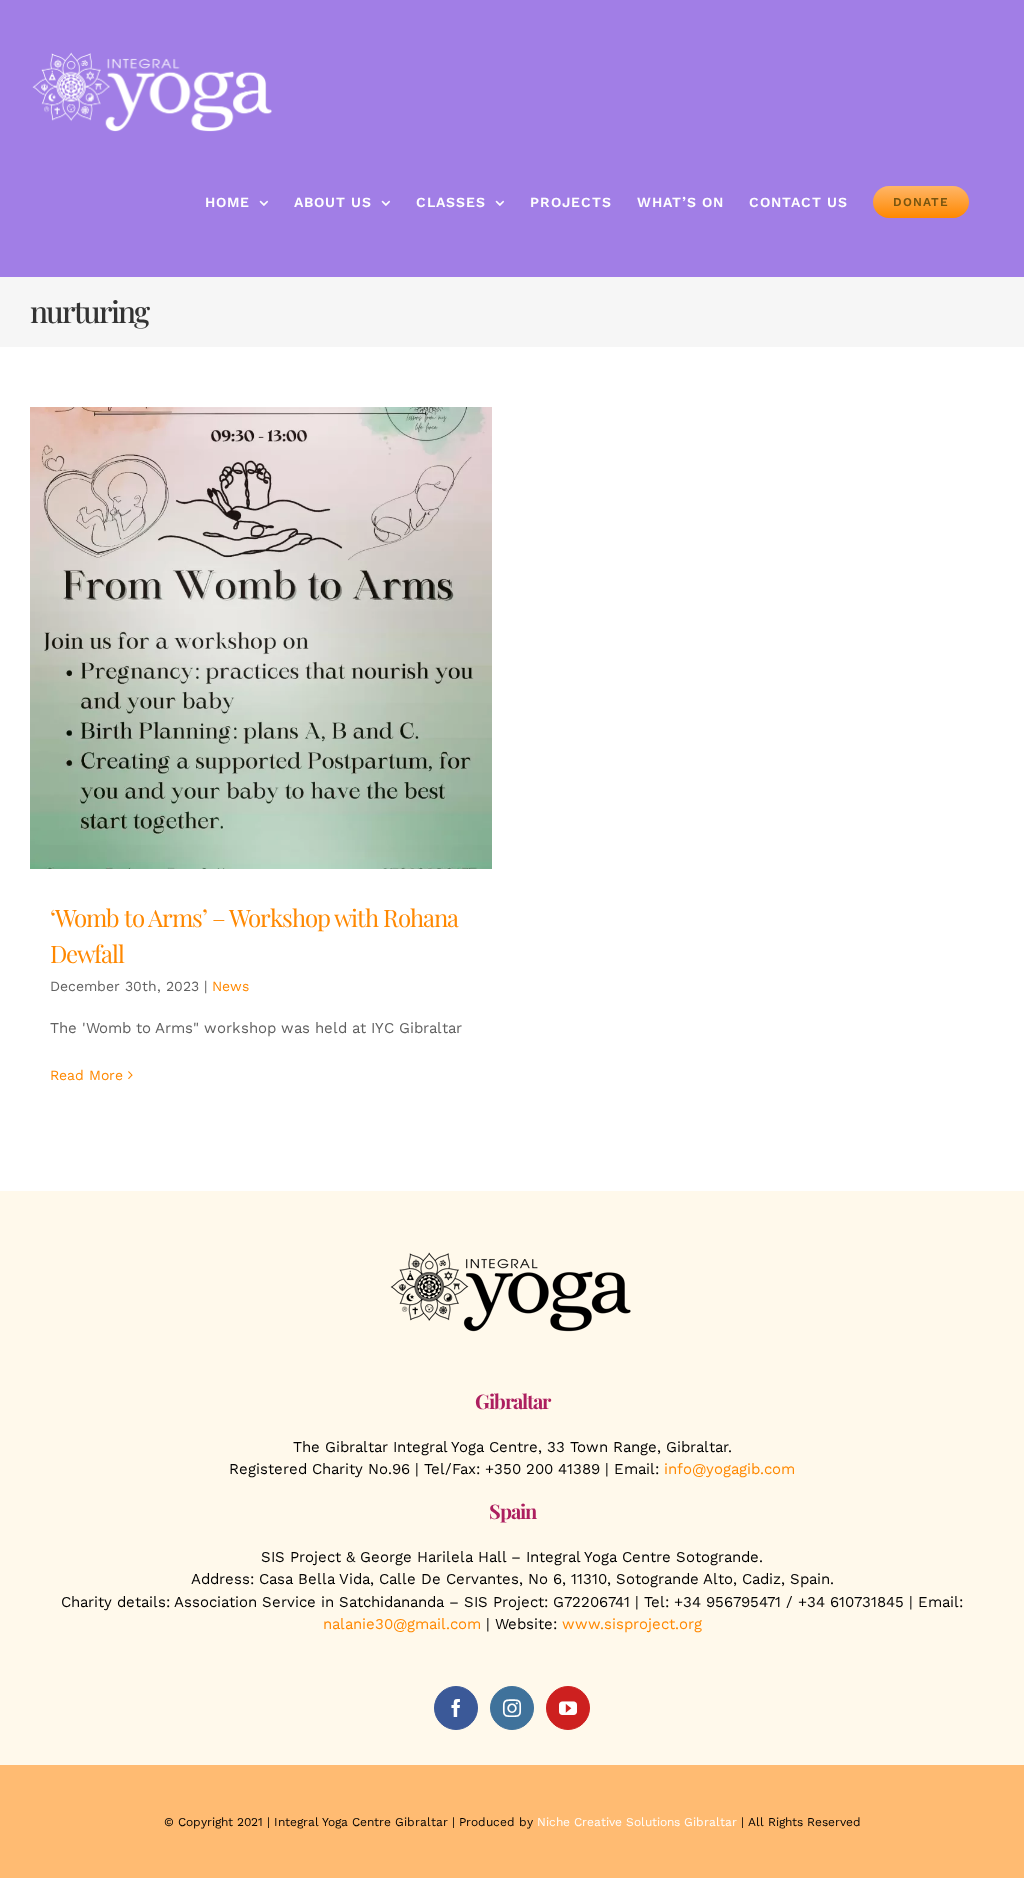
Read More (86, 1075)
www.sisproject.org (632, 1624)
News (230, 986)
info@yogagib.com (729, 1469)
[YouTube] (568, 1708)
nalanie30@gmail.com (402, 1624)
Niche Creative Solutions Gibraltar (637, 1822)
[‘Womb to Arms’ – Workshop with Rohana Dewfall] (261, 638)
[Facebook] (456, 1708)
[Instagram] (512, 1708)
